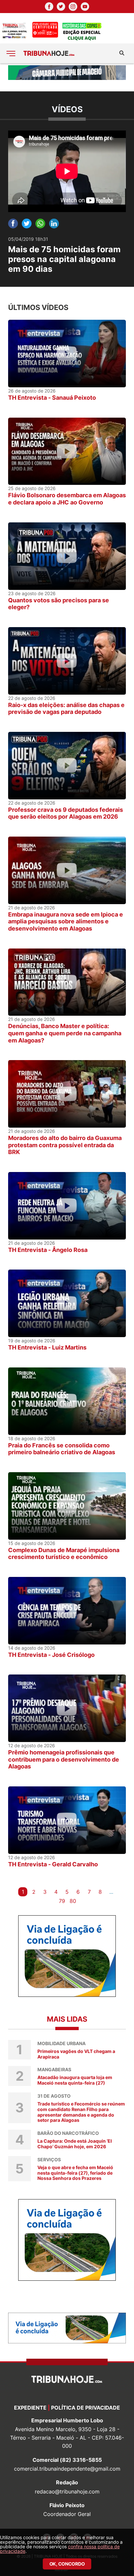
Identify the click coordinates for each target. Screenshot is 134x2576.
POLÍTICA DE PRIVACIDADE (86, 2408)
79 (62, 1901)
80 (73, 1901)
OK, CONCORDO (67, 2564)
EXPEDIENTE (30, 2408)
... (111, 1892)
